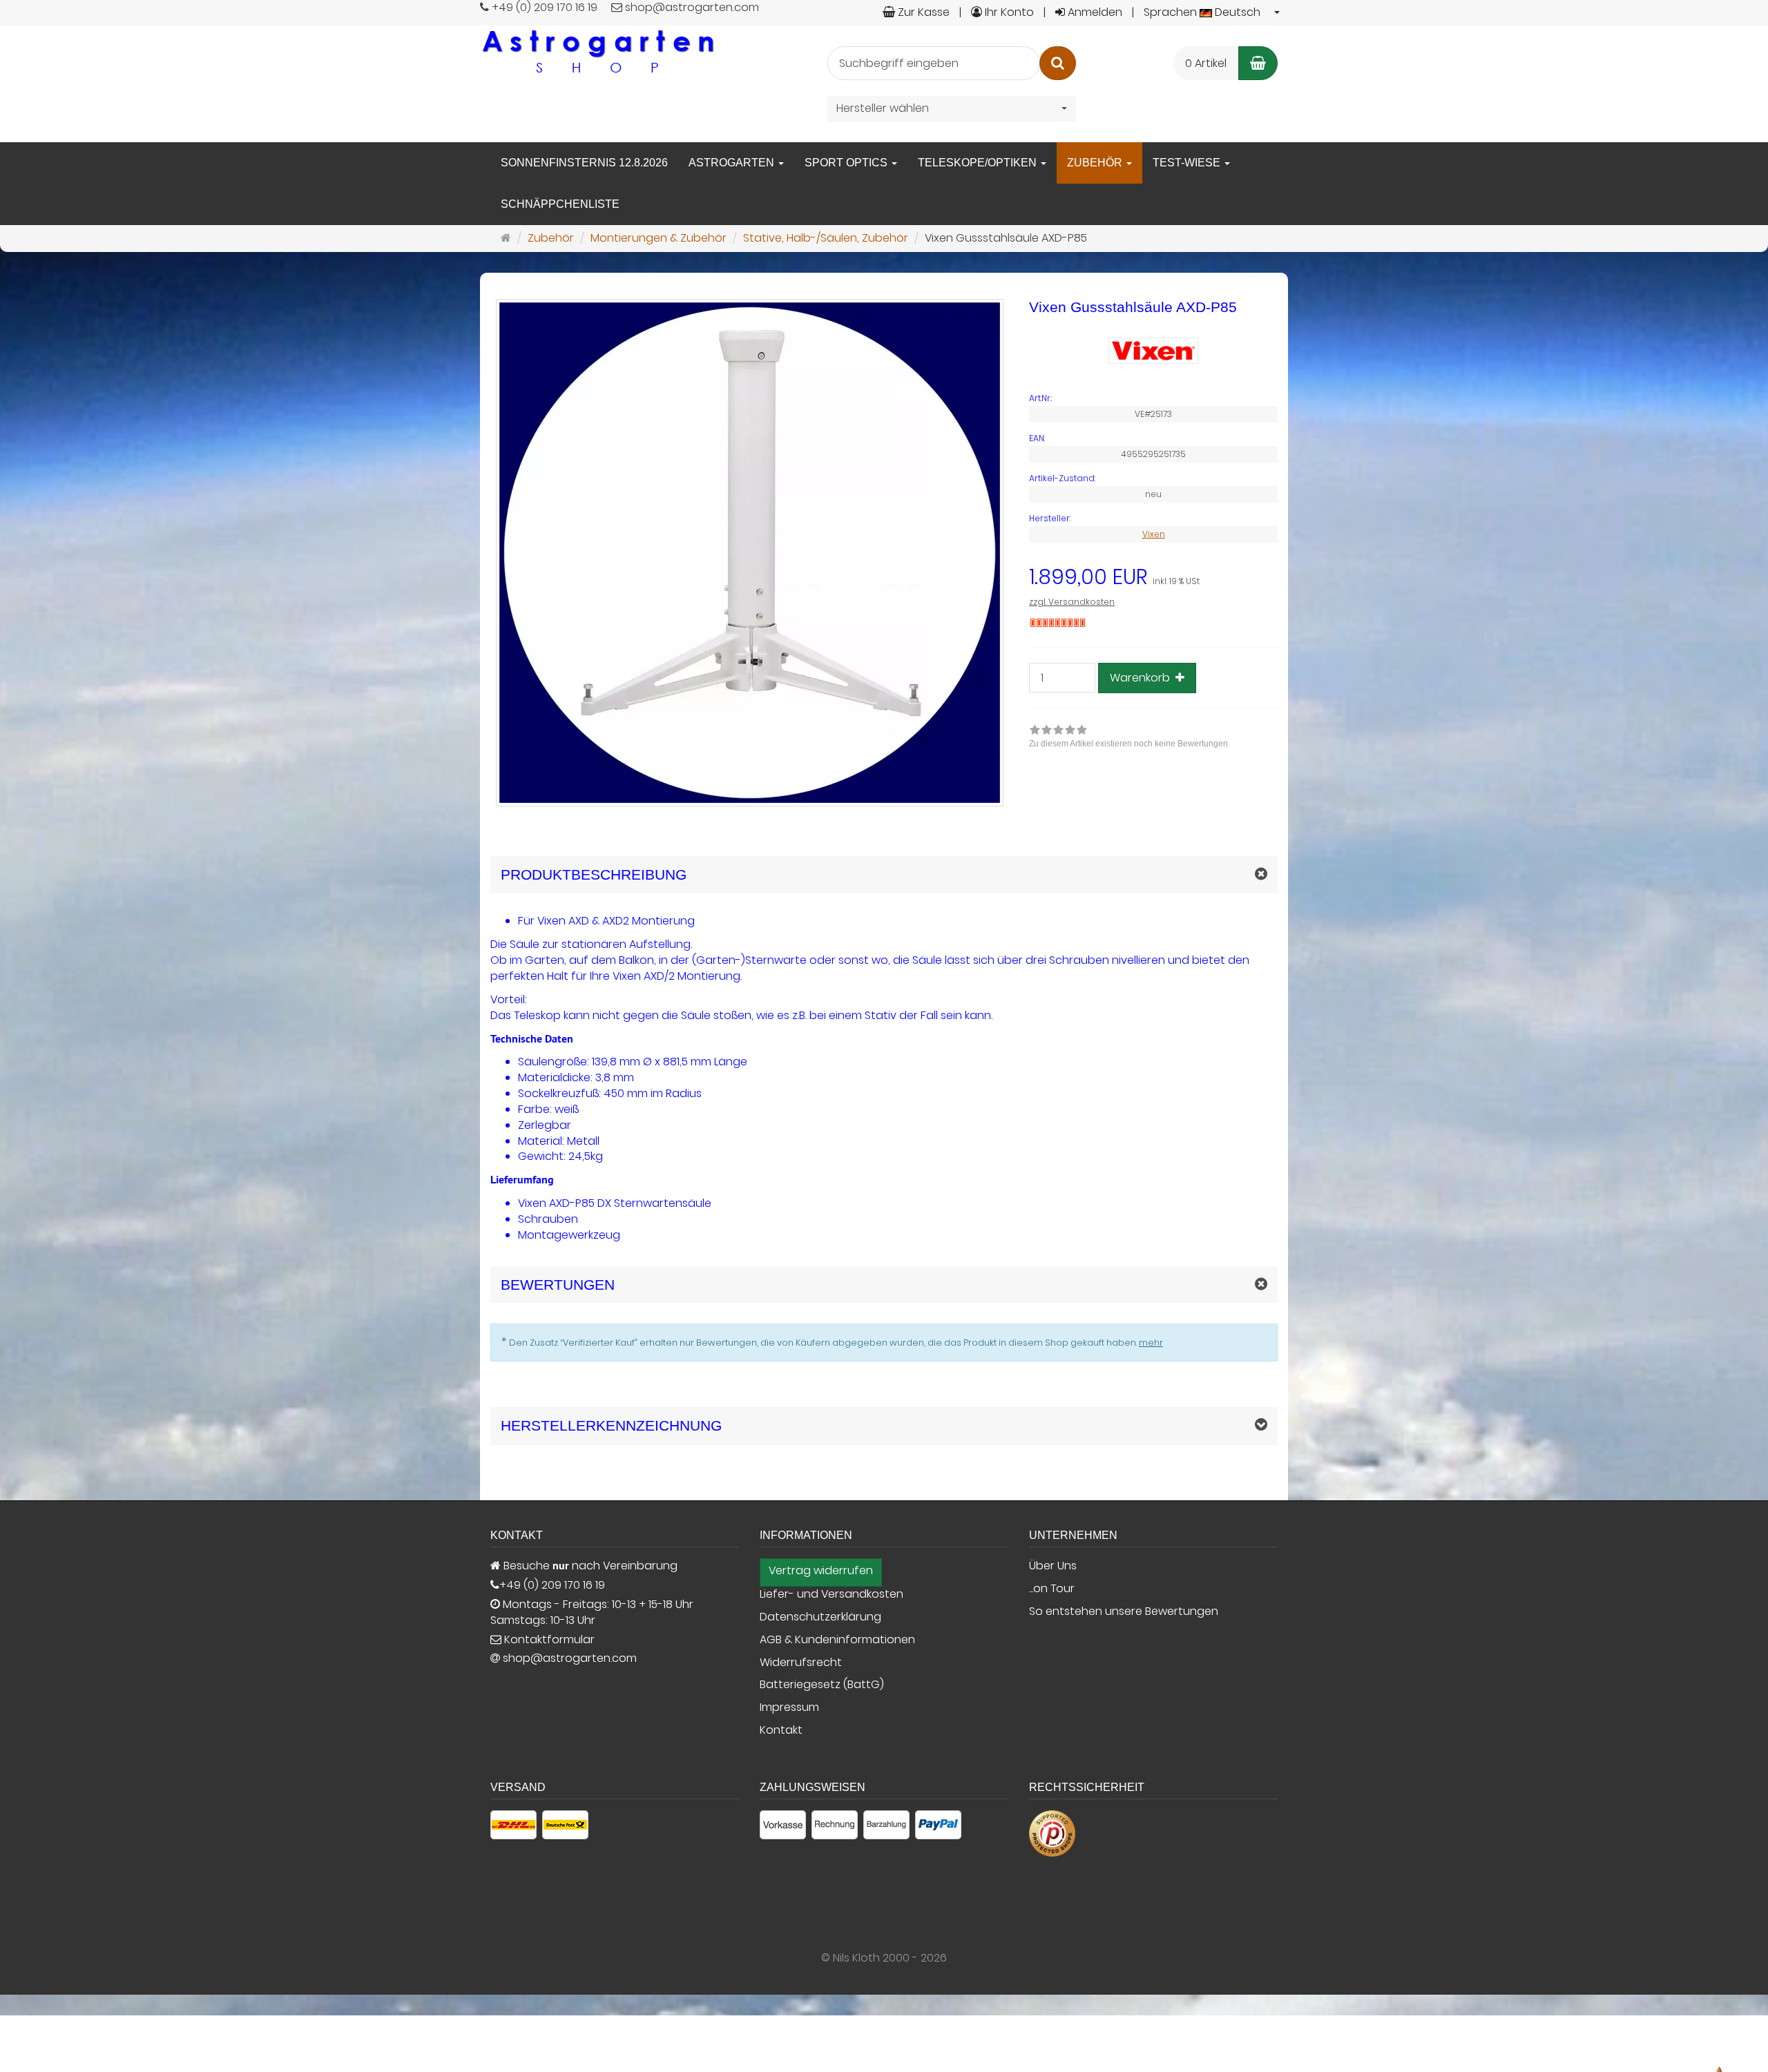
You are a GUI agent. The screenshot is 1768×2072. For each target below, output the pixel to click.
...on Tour (1052, 1589)
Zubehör (1096, 163)
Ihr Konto (1008, 12)
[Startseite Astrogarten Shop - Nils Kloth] (597, 51)
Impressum (789, 1707)
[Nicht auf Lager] (1058, 623)
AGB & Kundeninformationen (837, 1640)
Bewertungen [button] (558, 1285)
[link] (1128, 738)
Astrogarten (733, 163)
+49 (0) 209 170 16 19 (552, 1585)
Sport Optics (847, 163)
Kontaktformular (548, 1640)
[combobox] (1212, 13)
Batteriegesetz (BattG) (822, 1685)
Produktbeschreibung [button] (594, 874)
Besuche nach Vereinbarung (589, 1566)
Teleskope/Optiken (979, 163)
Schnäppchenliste (560, 204)
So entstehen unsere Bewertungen (1124, 1611)
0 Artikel (1206, 63)
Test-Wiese (1188, 163)
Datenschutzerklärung (820, 1617)
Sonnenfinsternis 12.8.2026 (584, 163)
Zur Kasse (922, 12)
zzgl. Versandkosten (1072, 602)
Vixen (1154, 534)
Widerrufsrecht (801, 1663)
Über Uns (1053, 1566)
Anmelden (1094, 12)
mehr (1151, 1343)
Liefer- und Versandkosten (832, 1594)
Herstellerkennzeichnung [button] (611, 1425)
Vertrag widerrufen (821, 1571)
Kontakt (781, 1730)
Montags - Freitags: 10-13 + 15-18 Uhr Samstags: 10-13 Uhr (592, 1613)
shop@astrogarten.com (570, 1658)
